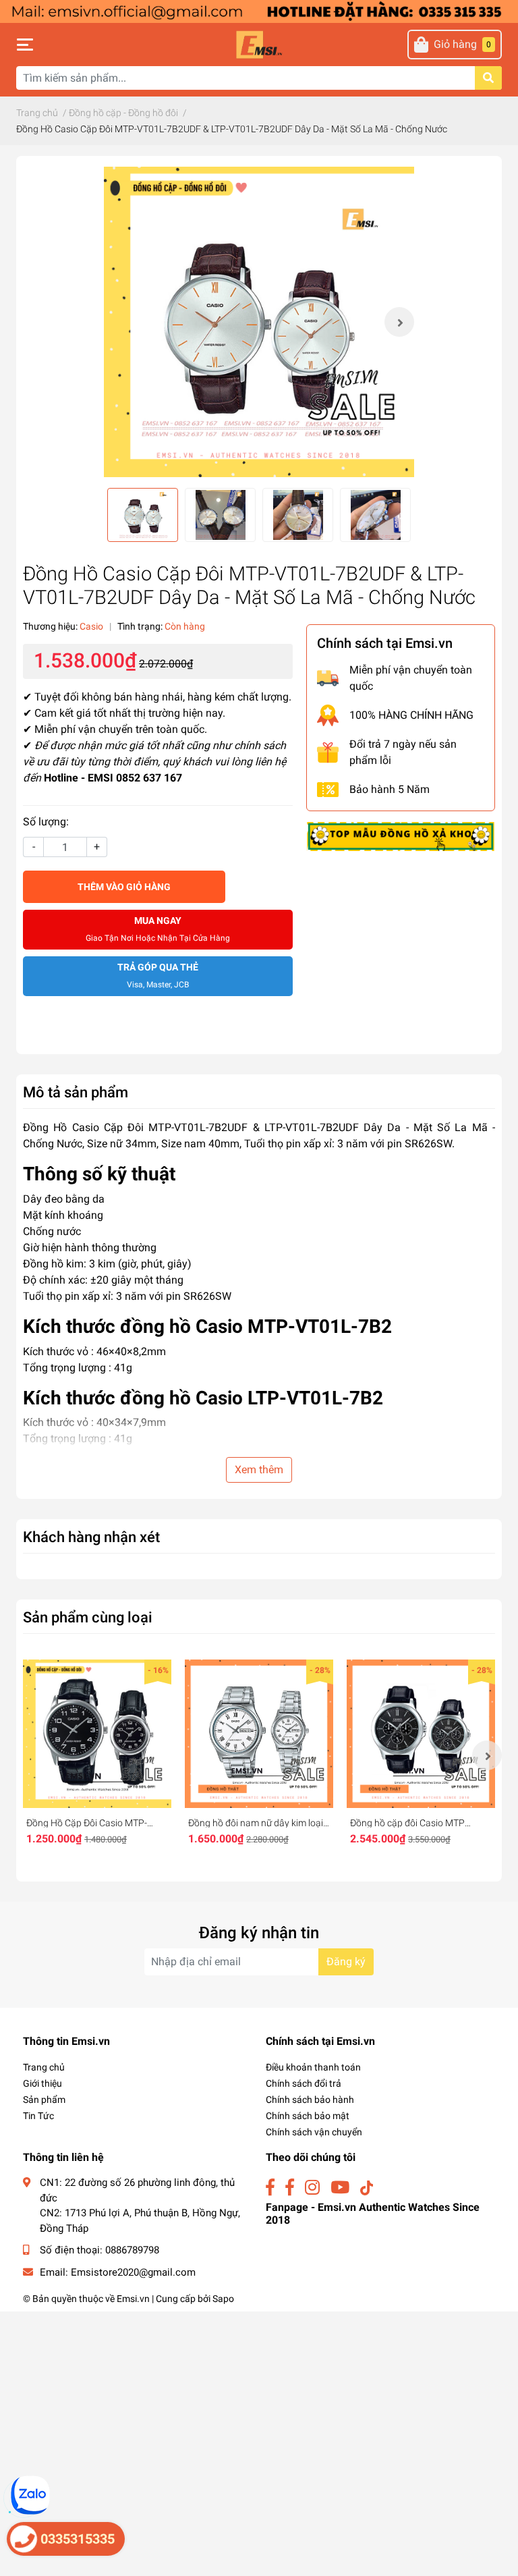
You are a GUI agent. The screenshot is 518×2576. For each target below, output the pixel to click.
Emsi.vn (133, 2299)
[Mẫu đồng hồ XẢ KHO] (401, 836)
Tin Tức (38, 2116)
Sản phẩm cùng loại (88, 1617)
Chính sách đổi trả (304, 2083)
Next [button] (399, 322)
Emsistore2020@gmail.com (133, 2272)
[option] (259, 322)
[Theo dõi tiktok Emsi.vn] (367, 2188)
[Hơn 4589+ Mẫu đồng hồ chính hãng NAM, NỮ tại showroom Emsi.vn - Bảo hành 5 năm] (259, 10)
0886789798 (132, 2250)
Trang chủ (44, 2067)
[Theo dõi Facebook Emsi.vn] (270, 2188)
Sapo (223, 2299)
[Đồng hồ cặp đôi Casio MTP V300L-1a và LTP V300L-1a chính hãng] (421, 1734)
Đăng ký (346, 1962)
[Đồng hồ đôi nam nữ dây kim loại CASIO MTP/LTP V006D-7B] (259, 1734)
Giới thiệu (42, 2083)
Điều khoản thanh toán (313, 2067)
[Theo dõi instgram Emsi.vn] (312, 2188)
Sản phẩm (44, 2100)
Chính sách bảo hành (310, 2100)
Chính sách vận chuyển (314, 2132)
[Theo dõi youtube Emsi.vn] (340, 2188)
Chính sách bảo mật (308, 2116)
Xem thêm (259, 1470)
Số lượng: (46, 822)
